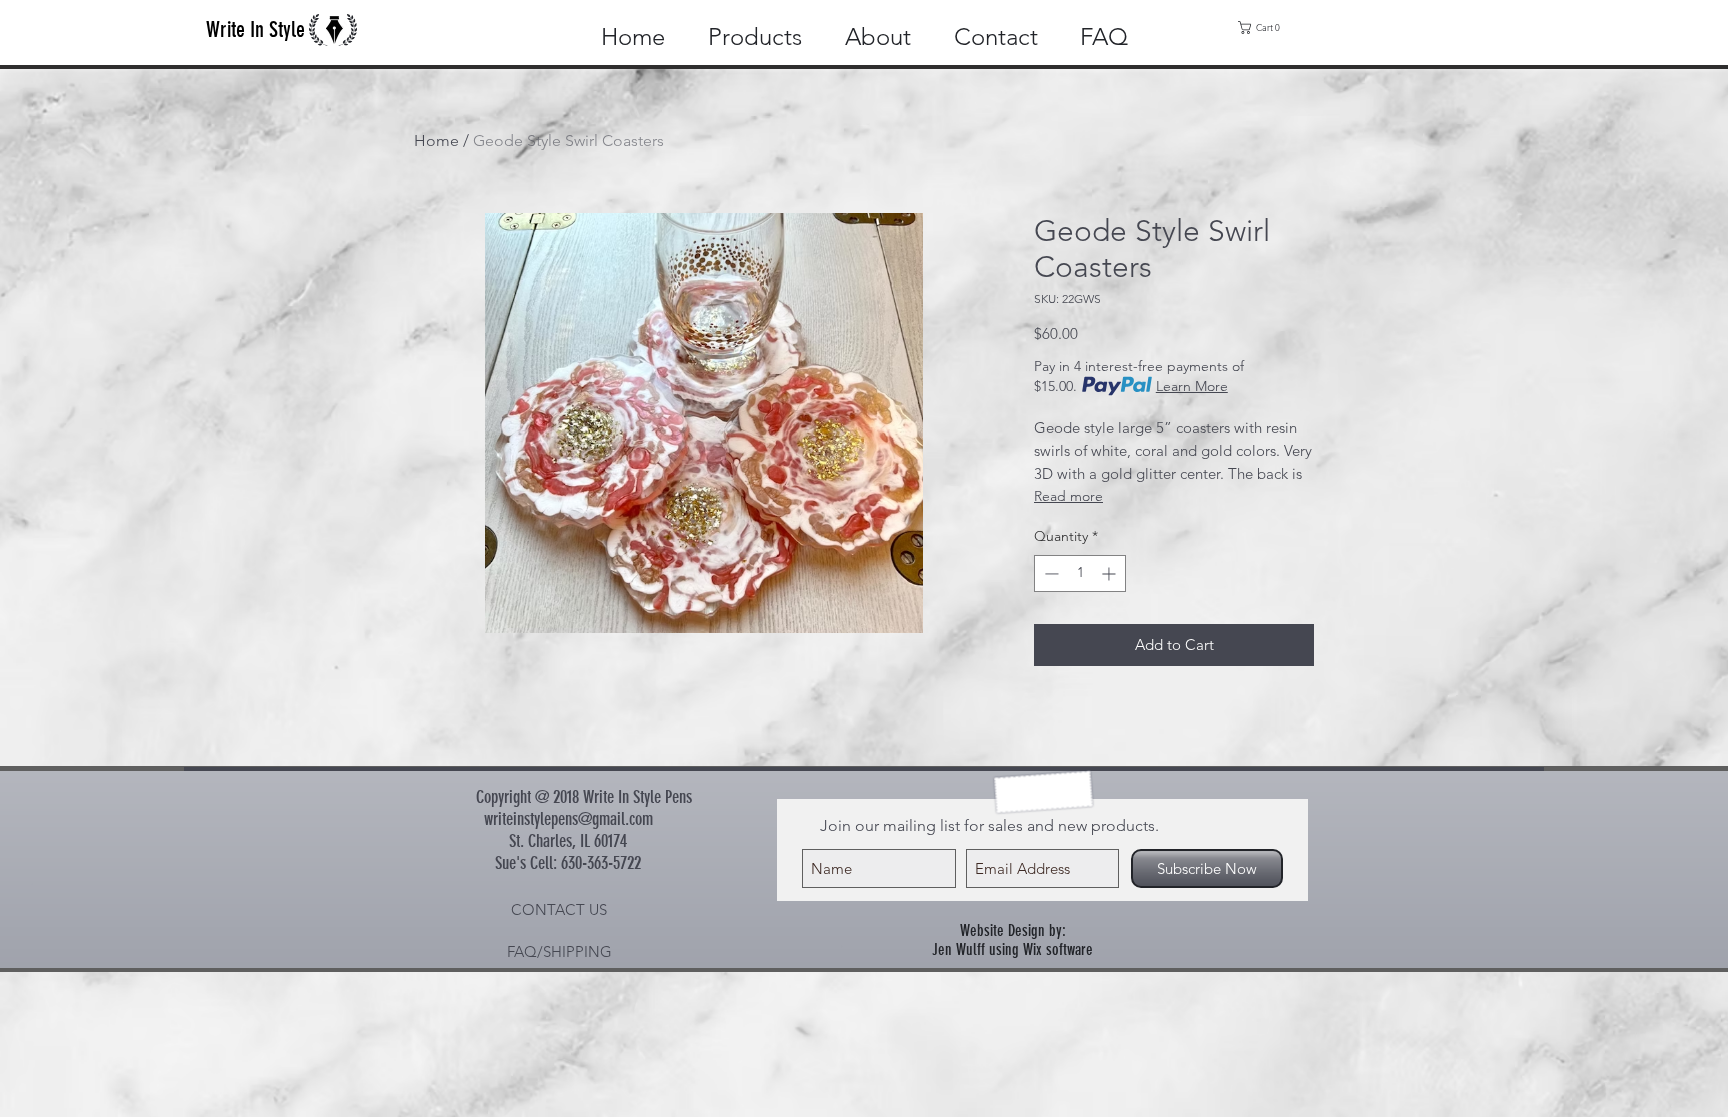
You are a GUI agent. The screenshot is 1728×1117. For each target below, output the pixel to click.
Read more (1068, 496)
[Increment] (1110, 573)
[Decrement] (1049, 573)
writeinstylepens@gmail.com (568, 819)
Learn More (1192, 386)
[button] (1264, 27)
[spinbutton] (1080, 573)
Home (436, 140)
